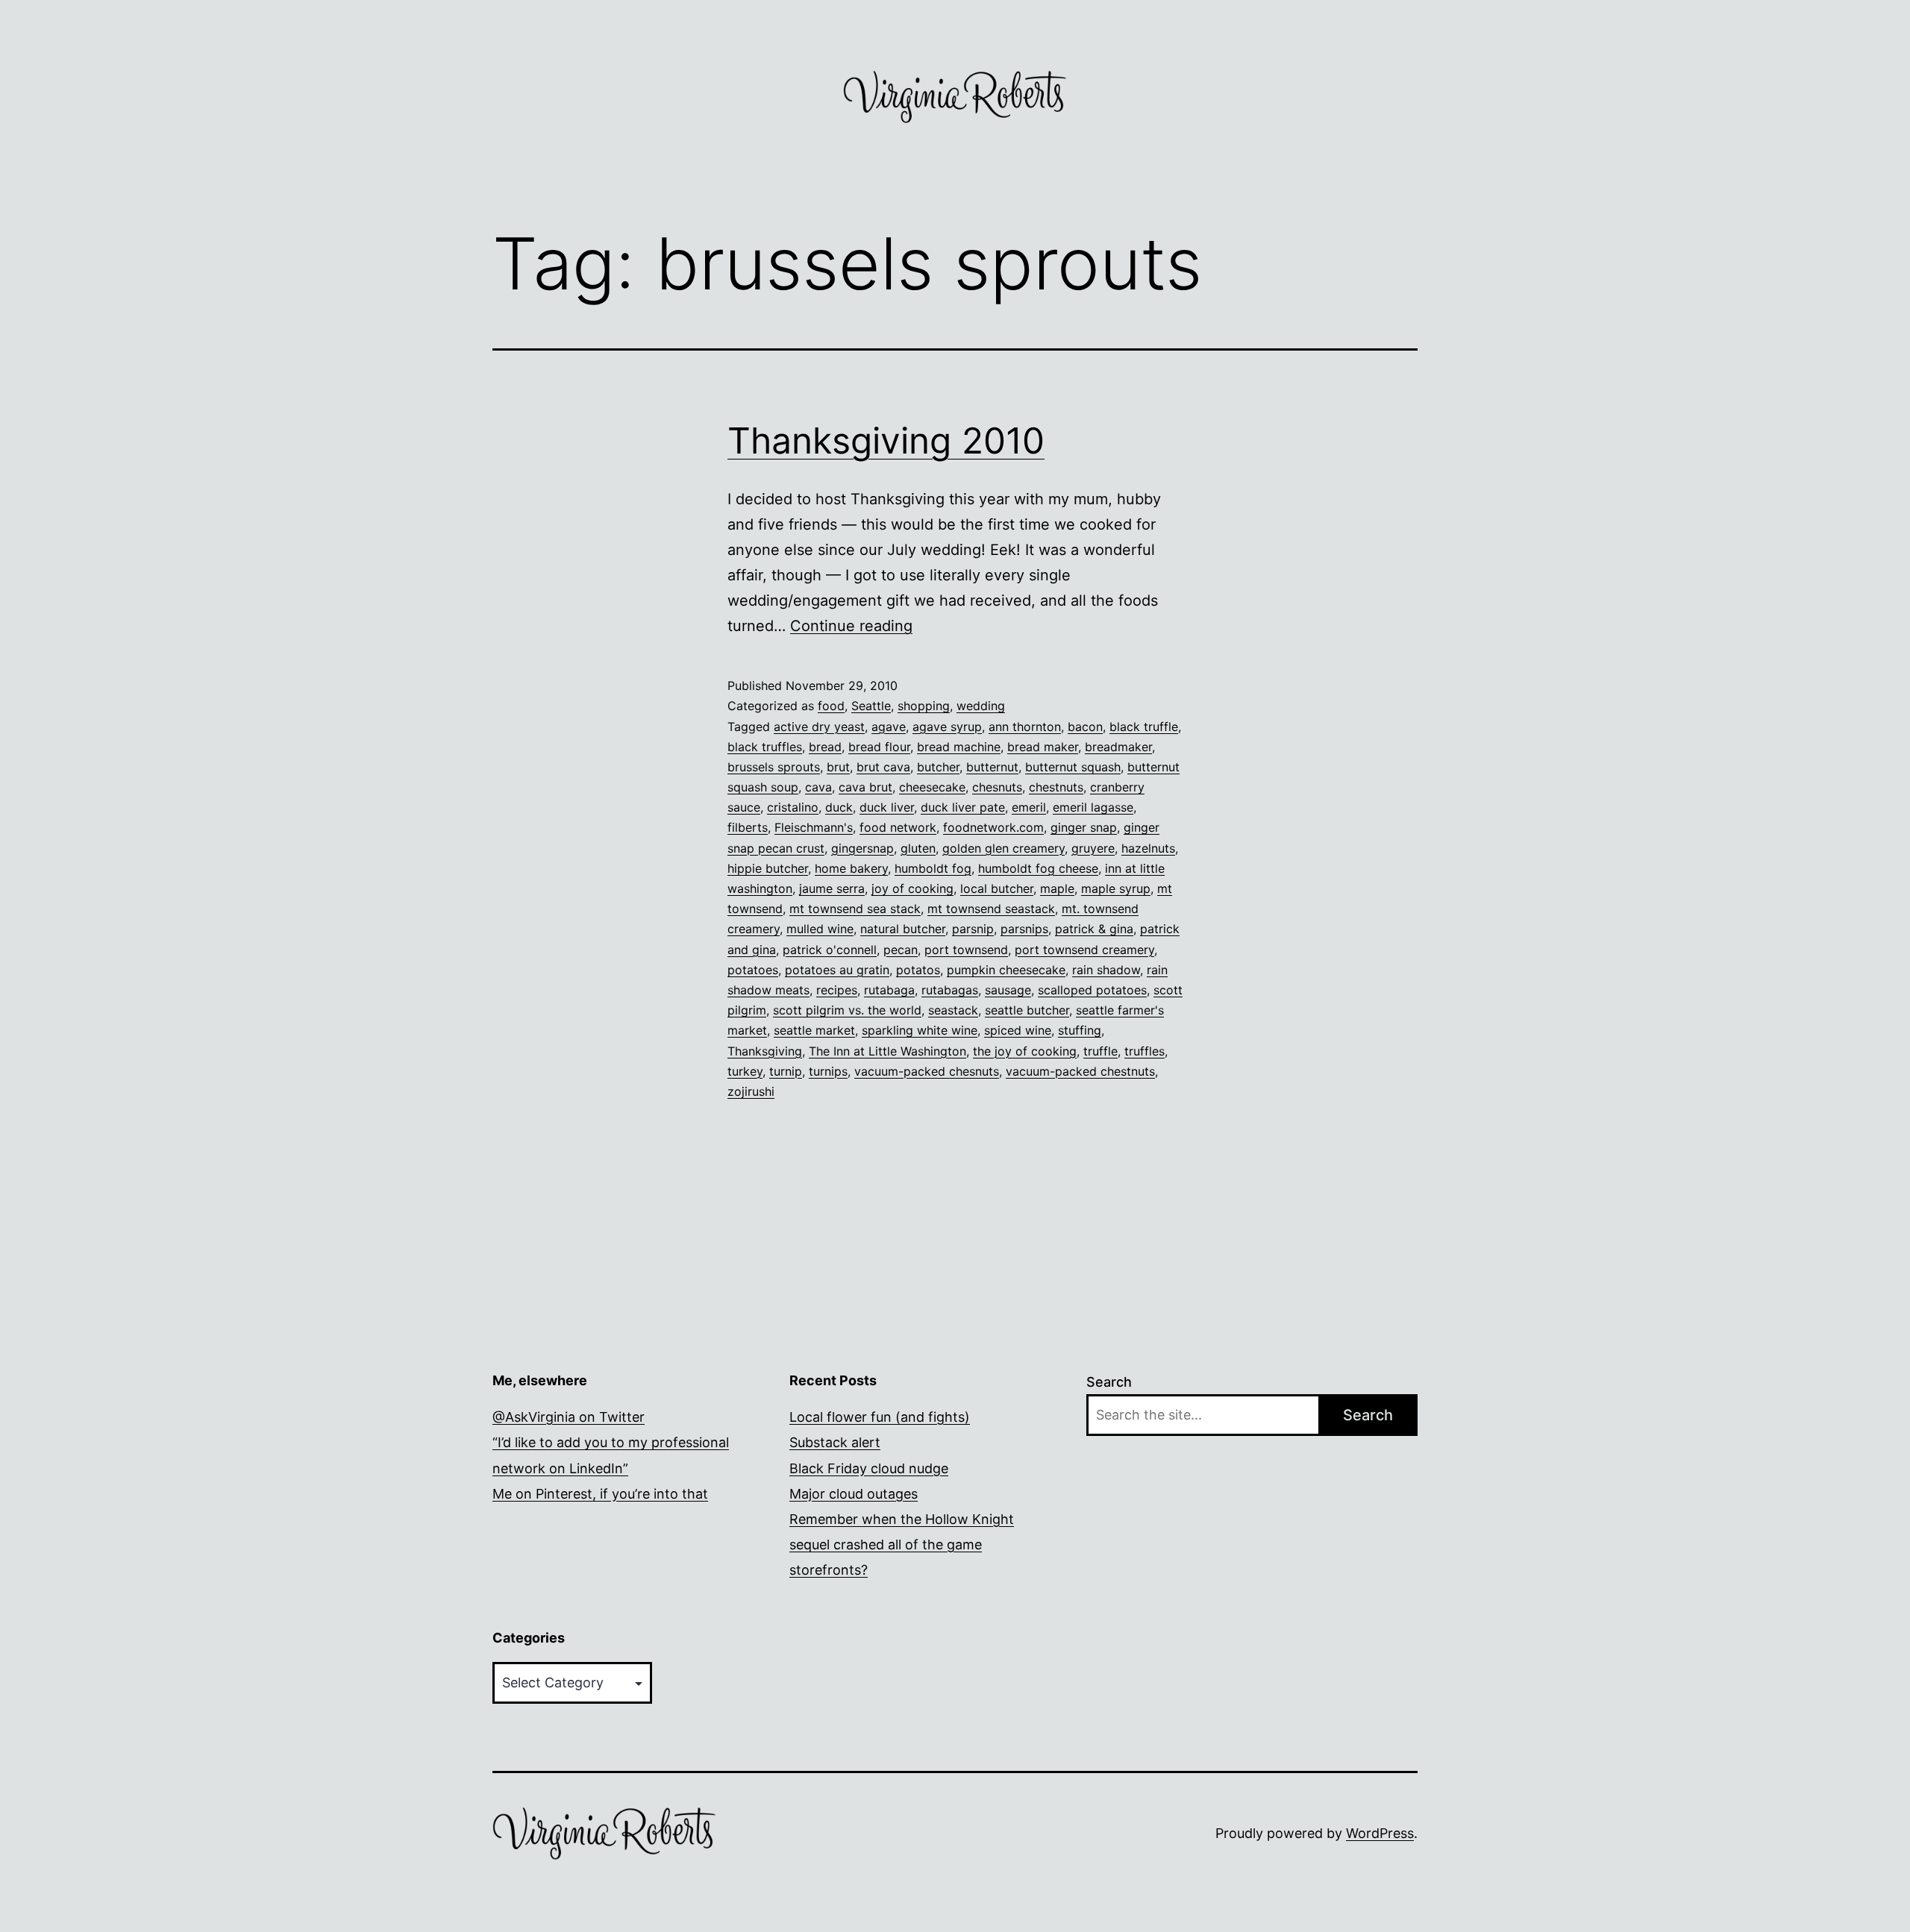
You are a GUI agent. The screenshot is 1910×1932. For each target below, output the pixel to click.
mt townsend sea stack (855, 909)
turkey (745, 1071)
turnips (828, 1071)
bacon (1085, 727)
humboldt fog (933, 868)
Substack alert (835, 1442)
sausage (1008, 990)
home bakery (851, 868)
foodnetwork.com (993, 827)
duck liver (887, 807)
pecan (901, 950)
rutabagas (950, 990)
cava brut (865, 787)
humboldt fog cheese (1038, 868)
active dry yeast (819, 727)
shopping (924, 706)
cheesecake (932, 787)
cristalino (793, 807)
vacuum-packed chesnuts (927, 1071)
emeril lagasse (1093, 807)
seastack (953, 1010)
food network (898, 827)
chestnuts (1056, 787)
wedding (981, 706)
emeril (1029, 807)
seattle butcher (1027, 1010)
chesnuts (997, 787)
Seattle (871, 706)
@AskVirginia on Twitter (569, 1417)
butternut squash (1073, 767)
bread (825, 747)
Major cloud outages (854, 1494)
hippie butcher (768, 868)
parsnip (973, 929)
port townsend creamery (1084, 950)
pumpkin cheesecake (1006, 970)
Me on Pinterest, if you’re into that (600, 1494)
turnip (786, 1071)
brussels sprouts (774, 767)
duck (839, 807)
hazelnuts (1148, 848)
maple (1057, 888)
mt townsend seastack (991, 909)
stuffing (1080, 1030)
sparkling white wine (920, 1030)
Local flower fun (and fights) (880, 1417)
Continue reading (851, 626)
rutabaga (889, 990)
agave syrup (947, 727)
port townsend (966, 950)
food (831, 706)
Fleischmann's (814, 827)
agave (889, 727)
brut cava (883, 767)
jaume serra (832, 888)
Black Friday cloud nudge (869, 1468)
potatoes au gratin (837, 970)
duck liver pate (963, 807)
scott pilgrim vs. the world (847, 1010)
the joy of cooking (1025, 1051)
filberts (748, 827)
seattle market (814, 1030)
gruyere (1093, 848)
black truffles (765, 747)
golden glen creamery (1003, 848)
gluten (918, 848)
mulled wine (820, 929)
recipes (837, 990)
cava (818, 787)
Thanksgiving (765, 1051)
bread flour (879, 747)
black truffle (1144, 727)
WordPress (1380, 1833)
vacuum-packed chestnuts (1080, 1071)
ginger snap (1084, 827)
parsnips (1024, 929)
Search (1109, 1382)
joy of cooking (912, 888)
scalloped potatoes (1092, 990)
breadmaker (1118, 747)
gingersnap (862, 848)
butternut (992, 767)
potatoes (753, 970)
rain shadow (1106, 970)
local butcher (997, 888)
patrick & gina (1094, 929)
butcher (938, 767)
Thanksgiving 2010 (886, 440)
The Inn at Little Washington (887, 1051)
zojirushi (751, 1091)
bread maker (1043, 747)
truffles (1145, 1051)
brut (838, 767)
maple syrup (1116, 888)
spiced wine (1018, 1030)
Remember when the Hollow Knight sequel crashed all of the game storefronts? (902, 1544)
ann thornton (1025, 727)
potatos (918, 970)
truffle (1100, 1051)
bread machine (959, 747)
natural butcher (903, 929)
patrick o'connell (830, 950)
